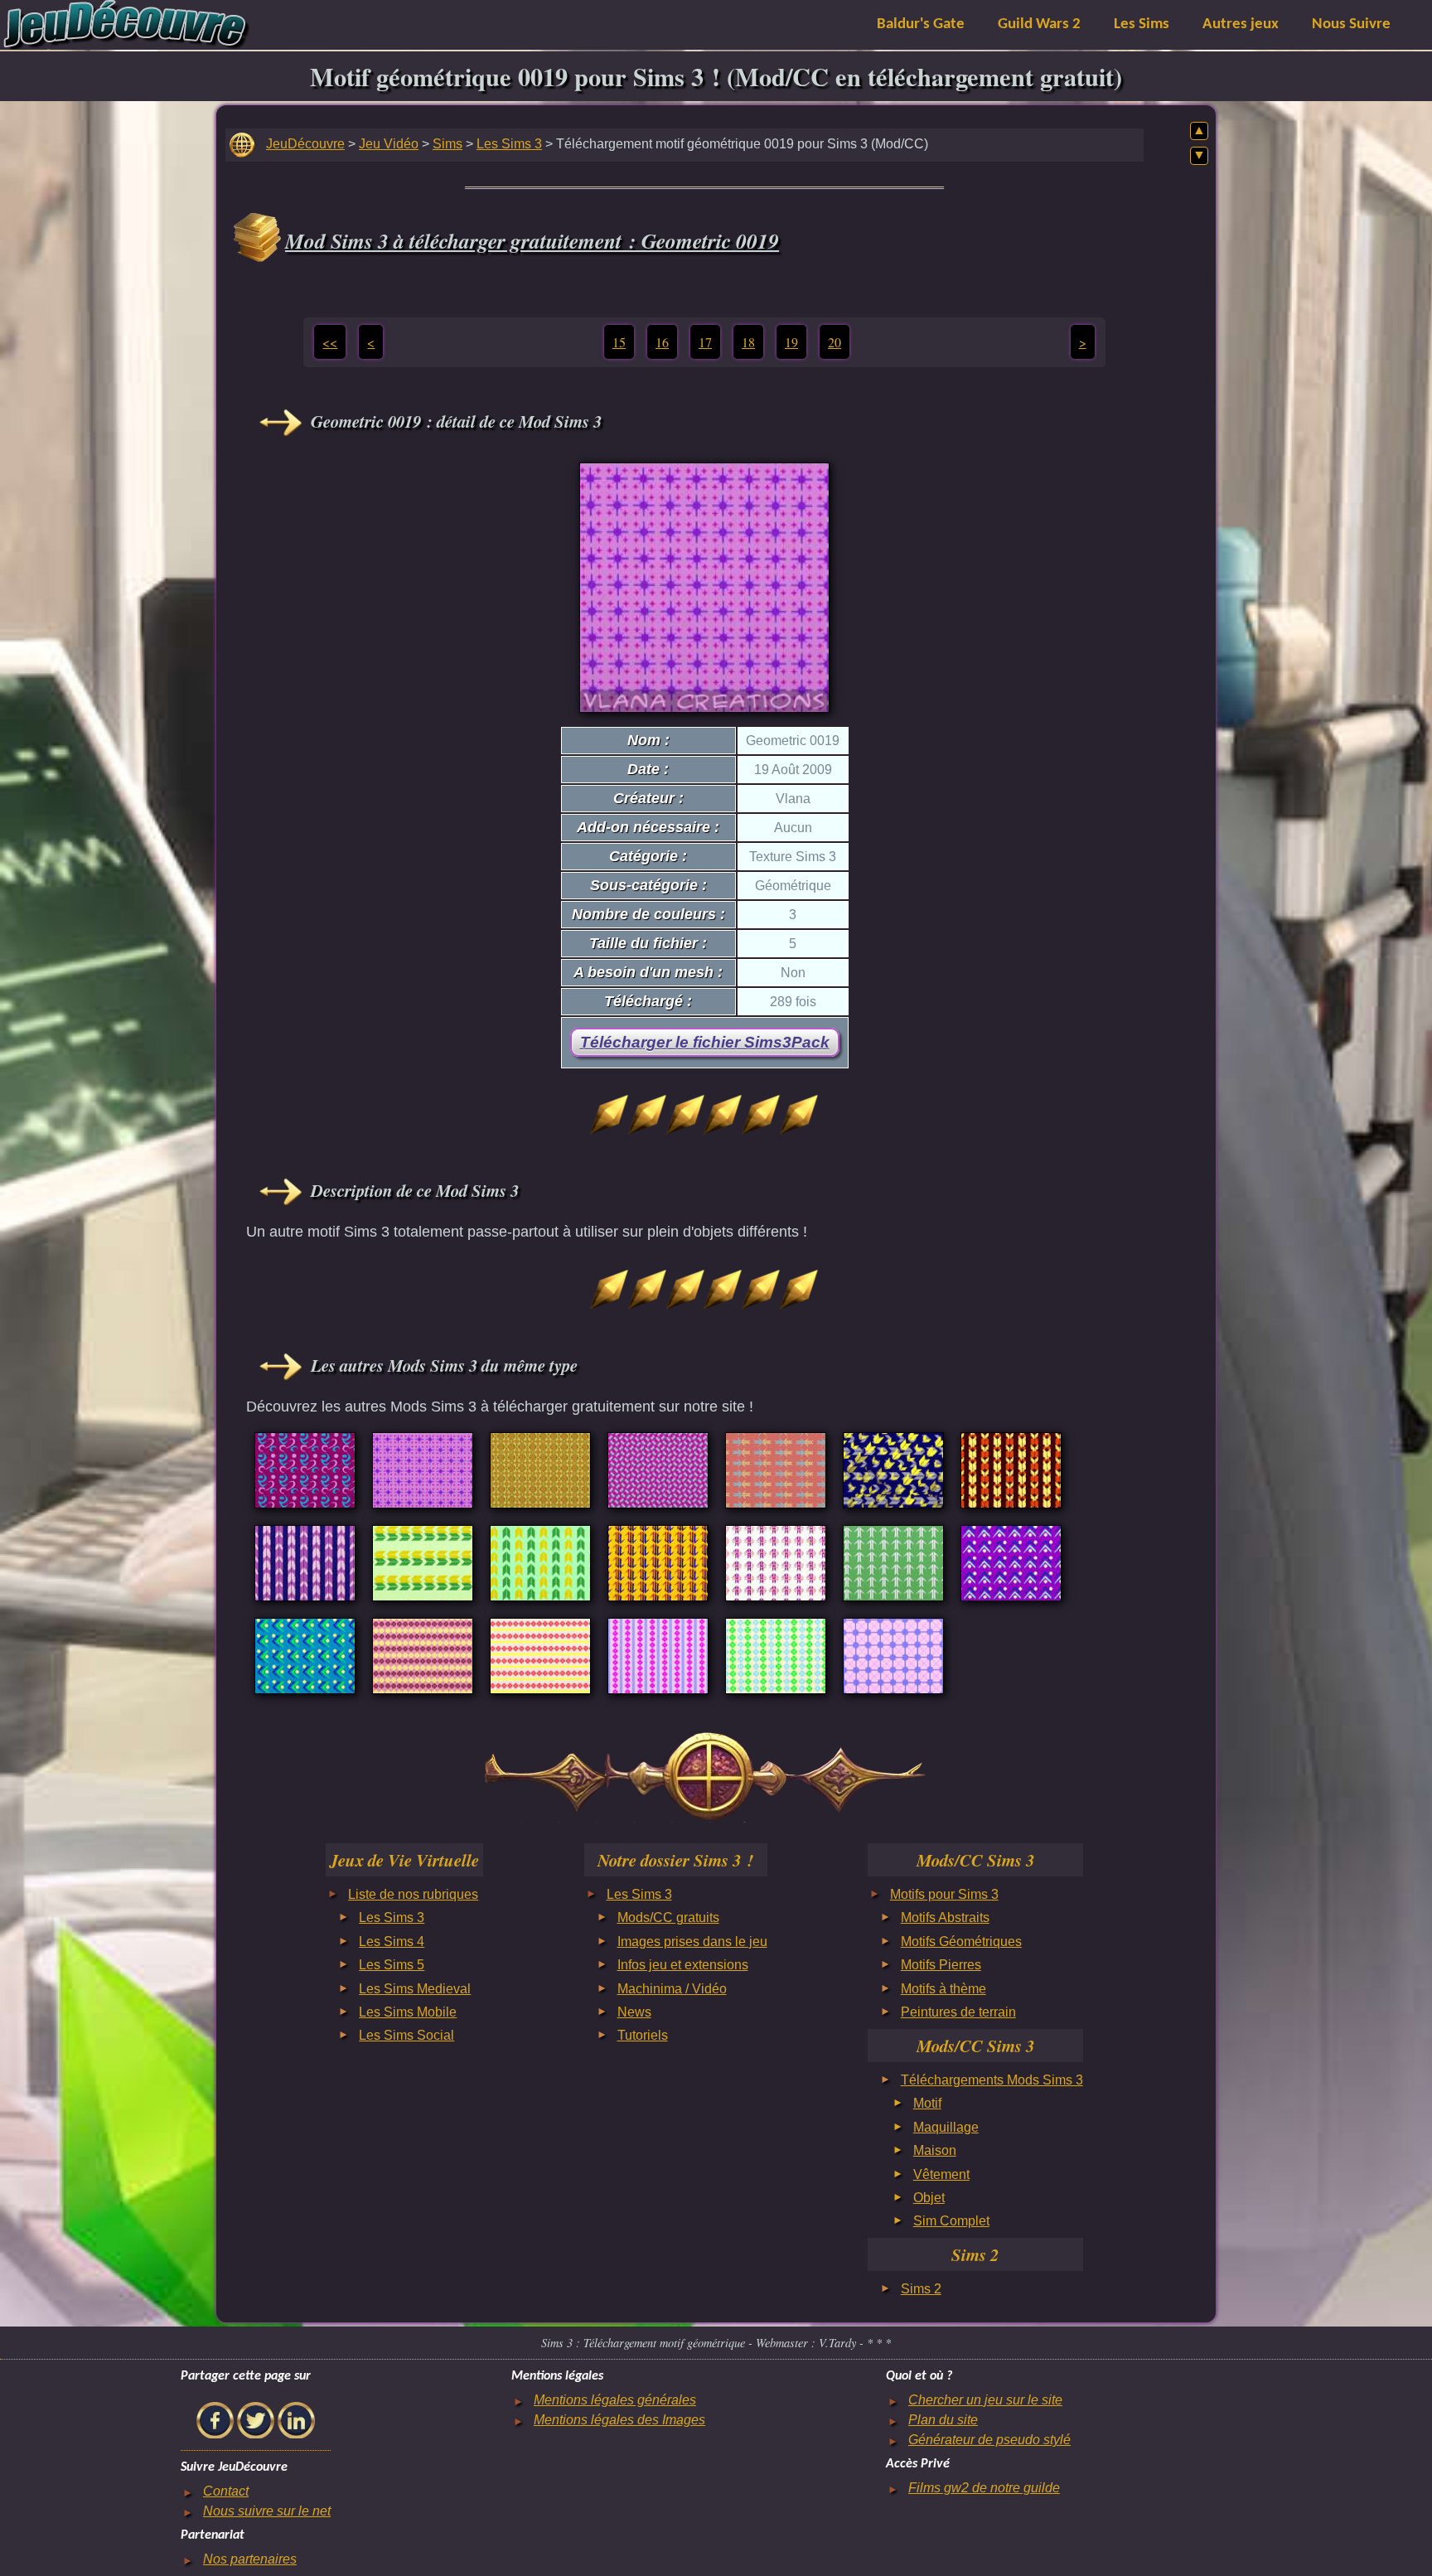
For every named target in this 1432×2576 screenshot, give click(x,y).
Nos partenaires (250, 2559)
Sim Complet (951, 2221)
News (634, 2012)
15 (619, 342)
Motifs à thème (943, 1989)
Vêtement (941, 2174)
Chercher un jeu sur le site (985, 2400)
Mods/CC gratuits (668, 1917)
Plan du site (943, 2420)
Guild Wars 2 (1039, 24)
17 (705, 342)
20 (835, 342)
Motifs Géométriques (961, 1942)
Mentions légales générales (615, 2400)
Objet (929, 2198)
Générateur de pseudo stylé (989, 2440)
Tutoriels (643, 2035)
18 (748, 342)
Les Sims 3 (509, 144)
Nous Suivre (1351, 24)
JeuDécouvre (305, 144)
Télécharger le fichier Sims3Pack (705, 1042)
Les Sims (1142, 24)
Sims (447, 144)
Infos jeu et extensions (683, 1965)
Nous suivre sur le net (267, 2511)
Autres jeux (1241, 24)
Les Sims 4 (392, 1942)
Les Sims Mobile (408, 2012)
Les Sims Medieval (415, 1989)
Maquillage (946, 2127)
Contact (226, 2491)
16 (662, 342)
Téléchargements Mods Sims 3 (992, 2080)
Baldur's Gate (921, 24)
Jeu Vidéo (389, 144)
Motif (927, 2103)
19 (791, 342)
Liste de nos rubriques (413, 1894)
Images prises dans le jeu (692, 1942)
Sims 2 (921, 2289)
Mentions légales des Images (619, 2420)
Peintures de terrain (958, 2012)
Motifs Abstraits (945, 1917)
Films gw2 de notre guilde (984, 2488)
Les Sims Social (406, 2035)
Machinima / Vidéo (672, 1989)
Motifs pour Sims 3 (944, 1894)
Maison (935, 2150)
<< (330, 342)
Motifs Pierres (941, 1965)
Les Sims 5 (392, 1965)
